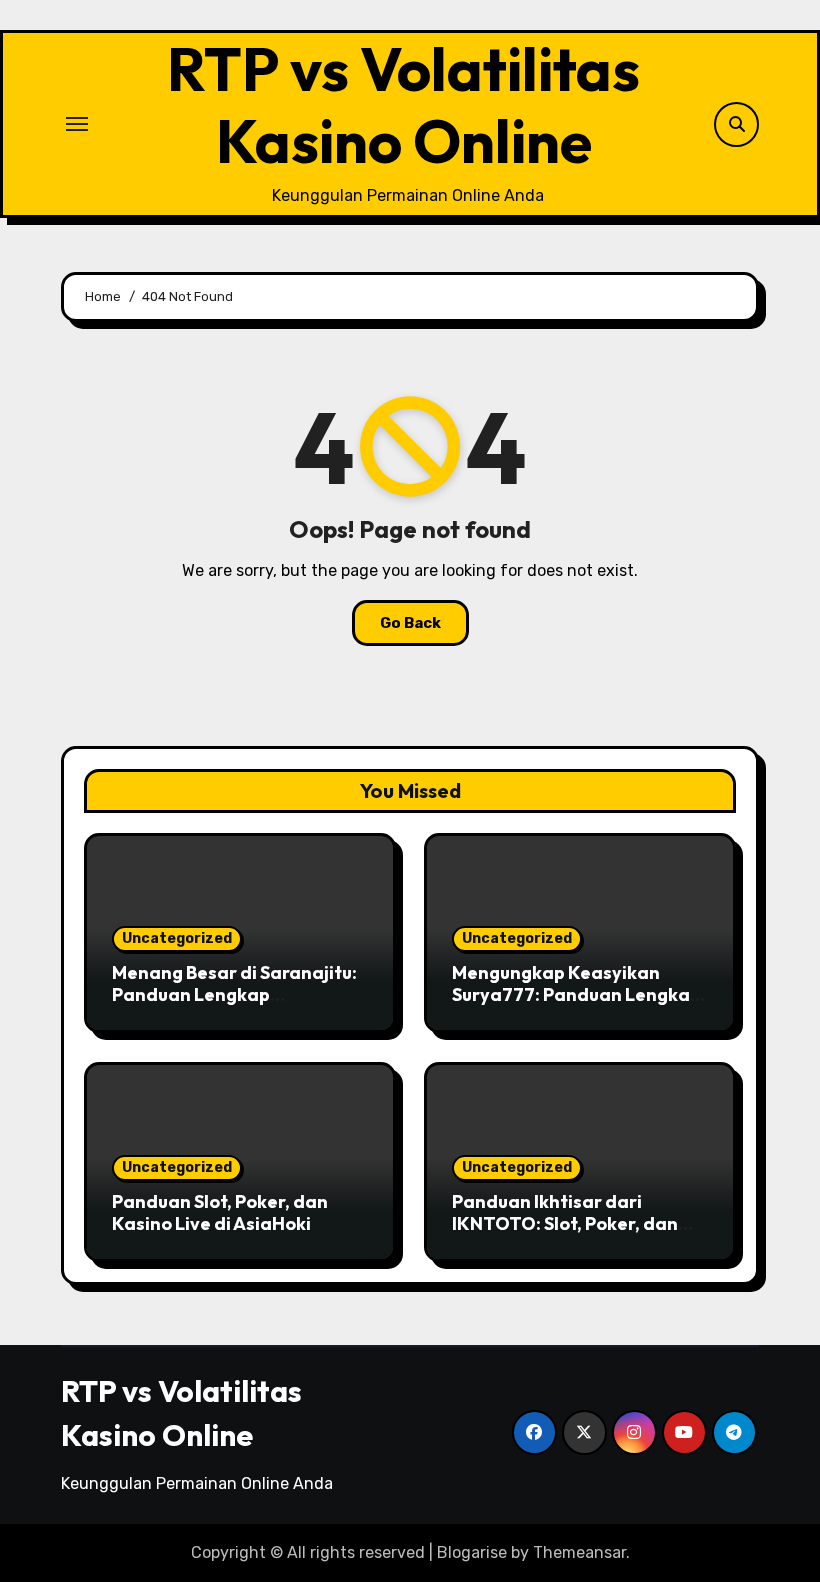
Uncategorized (177, 938)
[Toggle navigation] (77, 124)
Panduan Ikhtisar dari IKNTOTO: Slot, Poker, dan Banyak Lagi (565, 1223)
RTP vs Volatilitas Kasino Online (403, 105)
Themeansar (579, 1552)
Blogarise (472, 1552)
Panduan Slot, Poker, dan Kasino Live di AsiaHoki (220, 1212)
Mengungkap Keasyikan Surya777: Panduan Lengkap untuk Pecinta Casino (576, 994)
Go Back (410, 623)
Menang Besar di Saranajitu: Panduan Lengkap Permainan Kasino (234, 994)
